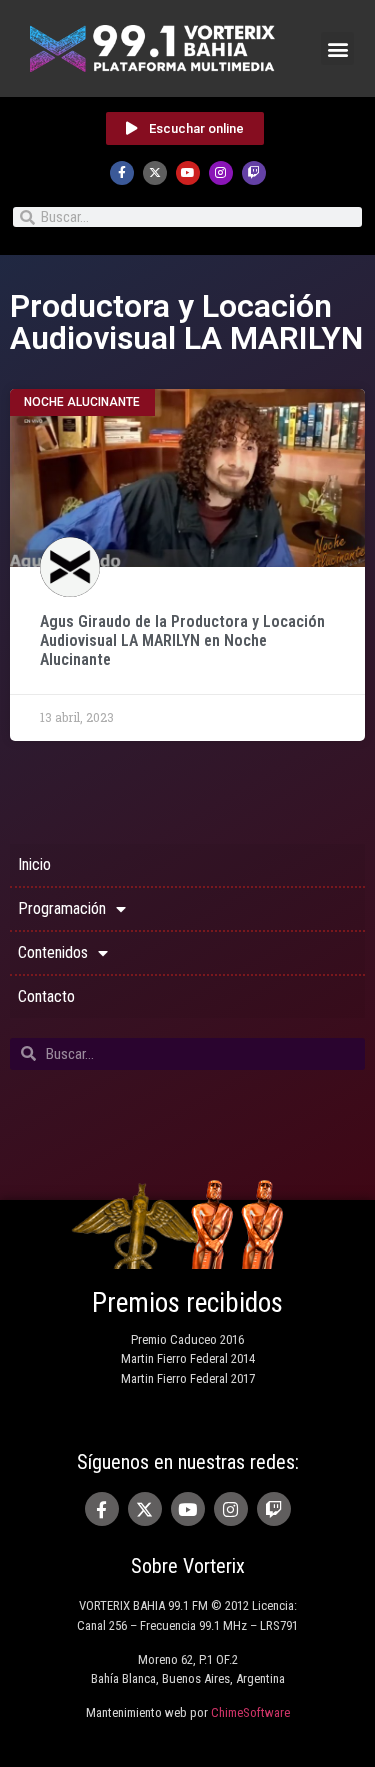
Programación (62, 908)
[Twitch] (254, 173)
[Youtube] (188, 173)
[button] (337, 48)
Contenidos (53, 952)
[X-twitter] (155, 173)
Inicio (34, 864)
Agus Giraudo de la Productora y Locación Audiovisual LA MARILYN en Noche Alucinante (182, 640)
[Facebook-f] (122, 173)
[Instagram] (221, 173)
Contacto (46, 996)
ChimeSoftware (250, 1712)
